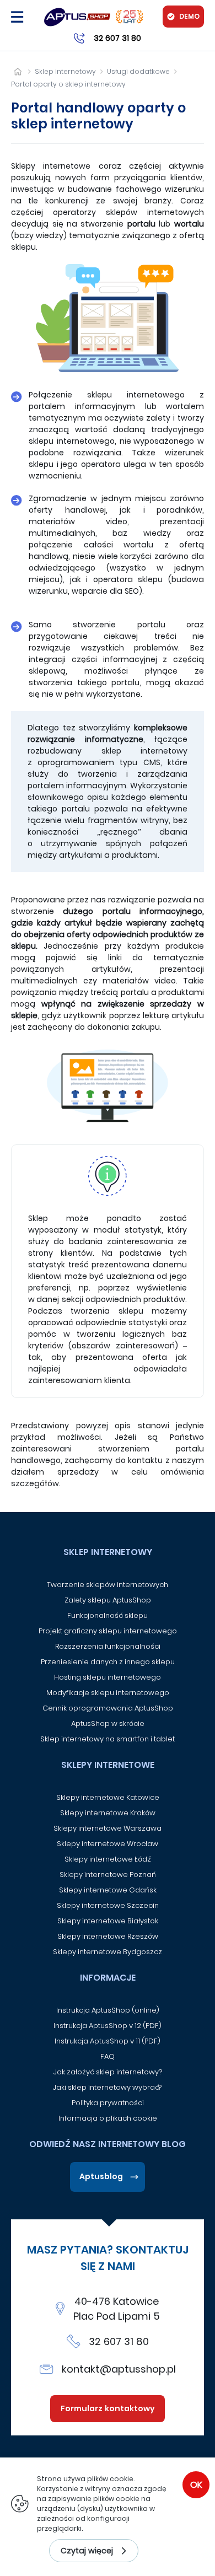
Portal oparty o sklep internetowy (68, 84)
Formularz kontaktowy (108, 2408)
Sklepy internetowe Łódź (108, 1859)
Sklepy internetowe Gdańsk (108, 1890)
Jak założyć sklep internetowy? (108, 2072)
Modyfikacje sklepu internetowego (108, 1693)
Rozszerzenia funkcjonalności (108, 1646)
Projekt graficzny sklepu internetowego (108, 1631)
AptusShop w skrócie (108, 1723)
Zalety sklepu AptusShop (108, 1600)
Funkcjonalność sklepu (108, 1615)
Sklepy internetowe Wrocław (108, 1844)
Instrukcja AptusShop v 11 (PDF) (108, 2041)
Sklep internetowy (65, 71)
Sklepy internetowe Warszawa (108, 1828)
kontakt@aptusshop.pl (119, 2369)
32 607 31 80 (119, 2341)
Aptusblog (101, 2176)
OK (196, 2485)
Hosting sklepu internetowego (108, 1677)
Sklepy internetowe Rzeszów (108, 1936)
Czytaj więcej (87, 2551)
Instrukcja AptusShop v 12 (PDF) (108, 2026)
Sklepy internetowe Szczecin (108, 1905)
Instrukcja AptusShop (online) (108, 2010)
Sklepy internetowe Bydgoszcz (108, 1952)
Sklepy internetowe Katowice (108, 1797)
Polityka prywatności (108, 2103)
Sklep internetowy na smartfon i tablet (108, 1739)
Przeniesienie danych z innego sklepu (108, 1662)
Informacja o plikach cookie (108, 2118)
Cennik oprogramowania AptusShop (108, 1708)
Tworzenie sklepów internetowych (108, 1585)
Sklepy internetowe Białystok (108, 1921)
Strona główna (17, 71)
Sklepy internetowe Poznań (108, 1875)
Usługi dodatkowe (138, 71)
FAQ (108, 2056)
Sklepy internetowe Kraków (108, 1813)
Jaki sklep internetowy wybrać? (108, 2087)
